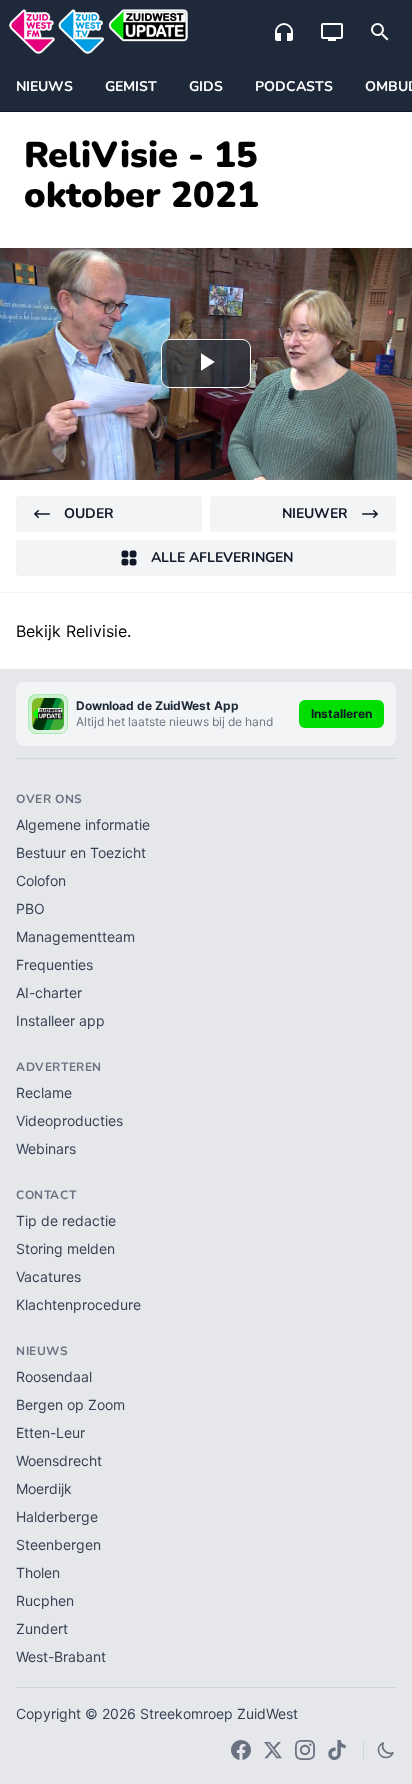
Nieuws (44, 86)
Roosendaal (54, 1376)
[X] (273, 1750)
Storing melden (65, 1248)
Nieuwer (315, 513)
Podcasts (294, 86)
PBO (30, 908)
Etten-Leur (50, 1432)
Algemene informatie (83, 824)
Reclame (44, 1092)
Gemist (131, 86)
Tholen (38, 1572)
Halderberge (57, 1516)
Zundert (42, 1628)
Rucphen (45, 1600)
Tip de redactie (66, 1220)
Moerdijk (44, 1488)
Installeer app (60, 1020)
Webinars (46, 1148)
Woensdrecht (59, 1460)
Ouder (89, 513)
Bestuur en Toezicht (81, 852)
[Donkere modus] (386, 1750)
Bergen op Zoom (70, 1404)
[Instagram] (305, 1750)
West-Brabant (61, 1656)
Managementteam (75, 936)
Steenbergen (58, 1544)
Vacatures (48, 1276)
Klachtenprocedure (78, 1304)
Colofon (41, 880)
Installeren (341, 713)
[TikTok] (337, 1750)
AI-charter (49, 992)
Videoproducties (69, 1120)
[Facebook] (241, 1750)
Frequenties (54, 964)
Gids (206, 86)
